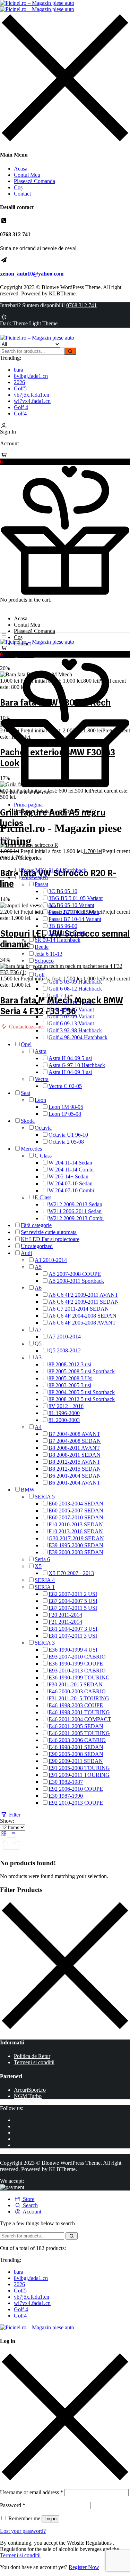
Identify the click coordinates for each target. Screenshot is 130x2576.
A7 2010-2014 (65, 1337)
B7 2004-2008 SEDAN (75, 1441)
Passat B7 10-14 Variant (75, 919)
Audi (26, 1253)
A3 (38, 1357)
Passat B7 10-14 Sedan (74, 912)
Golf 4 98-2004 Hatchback (78, 1037)
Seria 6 (42, 1559)
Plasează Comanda (34, 181)
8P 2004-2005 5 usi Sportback (82, 1392)
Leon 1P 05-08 (65, 1114)
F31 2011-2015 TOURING (79, 1698)
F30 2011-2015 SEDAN (76, 1684)
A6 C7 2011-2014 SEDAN (79, 1309)
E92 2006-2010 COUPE (76, 1789)
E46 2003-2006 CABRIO (77, 1740)
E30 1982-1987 (66, 1782)
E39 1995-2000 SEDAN (76, 1545)
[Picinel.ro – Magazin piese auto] (37, 6)
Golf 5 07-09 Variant (71, 1016)
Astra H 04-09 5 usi (70, 1058)
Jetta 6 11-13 (49, 954)
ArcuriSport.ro (30, 2090)
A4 (38, 1427)
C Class (43, 1156)
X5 (38, 1566)
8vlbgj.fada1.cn (31, 376)
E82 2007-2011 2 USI (73, 1594)
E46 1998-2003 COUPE (76, 1705)
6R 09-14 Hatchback (58, 940)
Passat (41, 884)
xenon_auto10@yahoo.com (32, 274)
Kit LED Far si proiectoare (50, 1239)
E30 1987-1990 (66, 1796)
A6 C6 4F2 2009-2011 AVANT (83, 1295)
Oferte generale (17, 655)
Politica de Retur (32, 2056)
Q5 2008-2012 (65, 1350)
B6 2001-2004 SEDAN (75, 1476)
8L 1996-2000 (64, 1413)
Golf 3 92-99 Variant (71, 1003)
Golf (40, 975)
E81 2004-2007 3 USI (73, 1629)
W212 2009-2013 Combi (76, 1218)
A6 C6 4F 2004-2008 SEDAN (83, 1316)
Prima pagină (28, 805)
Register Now (84, 2567)
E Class (43, 1197)
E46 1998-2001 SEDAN (76, 1747)
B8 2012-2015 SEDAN (75, 1469)
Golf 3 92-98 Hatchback (75, 1030)
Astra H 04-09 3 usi (70, 1072)
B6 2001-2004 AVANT (74, 1483)
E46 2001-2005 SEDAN (76, 1726)
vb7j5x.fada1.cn (32, 395)
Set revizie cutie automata (49, 1232)
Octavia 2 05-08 (66, 1142)
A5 (38, 1267)
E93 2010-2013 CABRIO (77, 1671)
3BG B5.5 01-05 (67, 933)
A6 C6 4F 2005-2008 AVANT (82, 1323)
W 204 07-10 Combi (71, 1190)
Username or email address (32, 2492)
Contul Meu (27, 175)
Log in (50, 2519)
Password (13, 2505)
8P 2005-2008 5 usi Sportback (82, 1371)
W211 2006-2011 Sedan (75, 1211)
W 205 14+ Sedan (68, 1176)
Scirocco (44, 961)
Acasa (21, 169)
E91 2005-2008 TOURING (79, 1768)
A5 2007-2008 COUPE (75, 1274)
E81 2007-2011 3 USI (73, 1636)
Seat (25, 1093)
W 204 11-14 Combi (71, 1170)
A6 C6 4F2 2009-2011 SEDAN (84, 1302)
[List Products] (13, 1834)
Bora (40, 968)
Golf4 (20, 414)
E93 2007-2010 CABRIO (77, 1657)
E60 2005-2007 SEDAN (76, 1510)
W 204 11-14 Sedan (70, 1163)
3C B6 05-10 (63, 891)
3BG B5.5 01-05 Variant (76, 898)
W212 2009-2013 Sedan (75, 1204)
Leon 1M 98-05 (66, 1107)
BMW (28, 1490)
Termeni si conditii (34, 2062)
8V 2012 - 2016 (66, 1406)
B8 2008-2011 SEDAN (75, 1455)
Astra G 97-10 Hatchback (77, 1065)
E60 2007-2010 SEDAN (76, 1517)
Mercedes (31, 1149)
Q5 (38, 1343)
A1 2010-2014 (51, 1260)
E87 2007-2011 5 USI (73, 1608)
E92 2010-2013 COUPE (76, 1803)
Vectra (42, 1079)
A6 (38, 1288)
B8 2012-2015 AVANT (74, 1462)
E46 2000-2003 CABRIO (77, 1691)
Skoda (28, 1121)
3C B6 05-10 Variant (71, 905)
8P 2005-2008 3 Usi (71, 1378)
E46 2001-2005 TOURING (79, 1733)
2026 (19, 382)
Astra (41, 1051)
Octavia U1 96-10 (68, 1135)
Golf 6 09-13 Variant (71, 1023)
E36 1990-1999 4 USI (73, 1650)
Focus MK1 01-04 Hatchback (54, 870)
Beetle (42, 947)
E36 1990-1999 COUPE (76, 1664)
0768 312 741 (81, 305)
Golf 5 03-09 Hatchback (75, 982)
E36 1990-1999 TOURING (79, 1677)
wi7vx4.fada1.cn (32, 401)
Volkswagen (34, 877)
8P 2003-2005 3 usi (70, 1385)
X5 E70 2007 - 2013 (71, 1573)
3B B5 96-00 (63, 926)
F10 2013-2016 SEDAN (76, 1531)
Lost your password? (23, 2531)
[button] (65, 459)
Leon (40, 1100)
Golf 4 (21, 407)
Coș (18, 187)
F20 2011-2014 (65, 1615)
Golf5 (20, 388)
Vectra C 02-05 (65, 1086)
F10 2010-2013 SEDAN (76, 1524)
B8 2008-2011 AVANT (74, 1448)
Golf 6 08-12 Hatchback (75, 989)
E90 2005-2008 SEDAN (76, 1754)
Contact (22, 194)
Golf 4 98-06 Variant (71, 1009)
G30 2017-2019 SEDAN (76, 1538)
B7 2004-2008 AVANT (74, 1434)
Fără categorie (36, 1225)
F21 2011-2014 (65, 1622)
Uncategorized (37, 1246)
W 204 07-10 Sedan (71, 1183)
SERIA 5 (45, 1497)
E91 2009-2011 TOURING (79, 1775)
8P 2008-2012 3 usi (70, 1364)
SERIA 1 (45, 1587)
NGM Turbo (28, 2096)
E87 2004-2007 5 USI (73, 1601)
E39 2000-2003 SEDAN (76, 1552)
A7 (38, 1330)
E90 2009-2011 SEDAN (76, 1761)
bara (19, 370)
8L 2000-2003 (64, 1420)
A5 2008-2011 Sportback (76, 1281)
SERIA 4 (45, 1580)
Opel (26, 1044)
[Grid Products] (5, 1834)
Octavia (43, 1128)
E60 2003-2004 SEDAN (76, 1504)
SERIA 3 (45, 1643)
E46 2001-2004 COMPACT (80, 1719)
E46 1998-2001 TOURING (79, 1712)
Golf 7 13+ (61, 996)
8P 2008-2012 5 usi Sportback (82, 1399)
